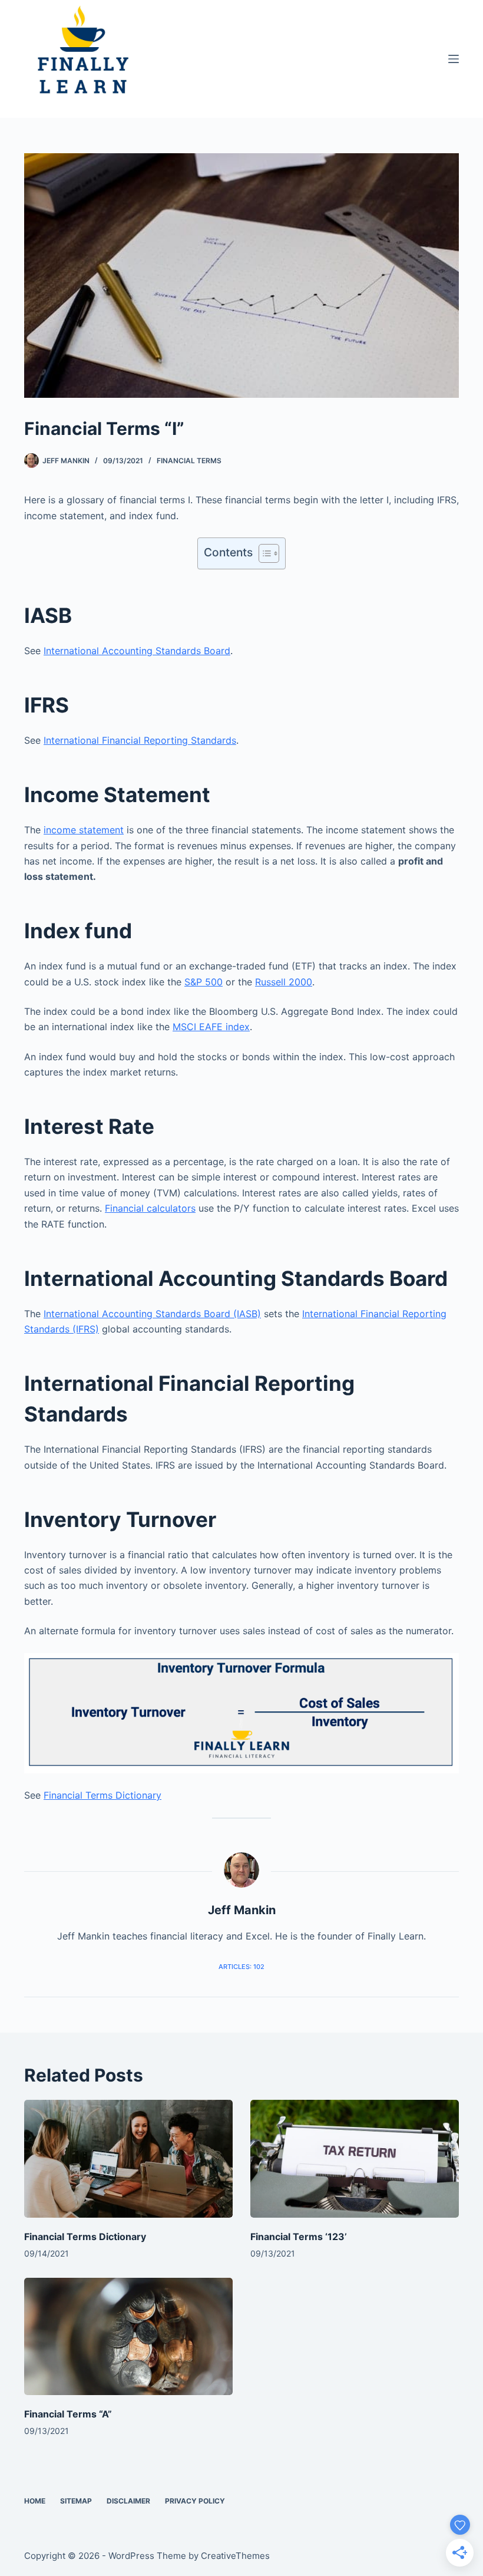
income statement (84, 830)
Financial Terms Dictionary (102, 1795)
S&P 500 (204, 982)
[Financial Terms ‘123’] (355, 2158)
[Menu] (454, 59)
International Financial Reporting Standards (140, 740)
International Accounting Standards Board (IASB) (152, 1314)
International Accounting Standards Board (137, 651)
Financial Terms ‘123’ (299, 2237)
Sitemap (76, 2501)
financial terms (189, 461)
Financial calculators (150, 1208)
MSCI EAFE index (211, 1027)
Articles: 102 (241, 1967)
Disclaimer (128, 2501)
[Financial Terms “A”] (128, 2336)
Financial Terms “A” (68, 2414)
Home (35, 2501)
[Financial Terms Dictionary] (128, 2158)
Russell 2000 (284, 982)
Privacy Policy (195, 2501)
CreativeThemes (235, 2556)
